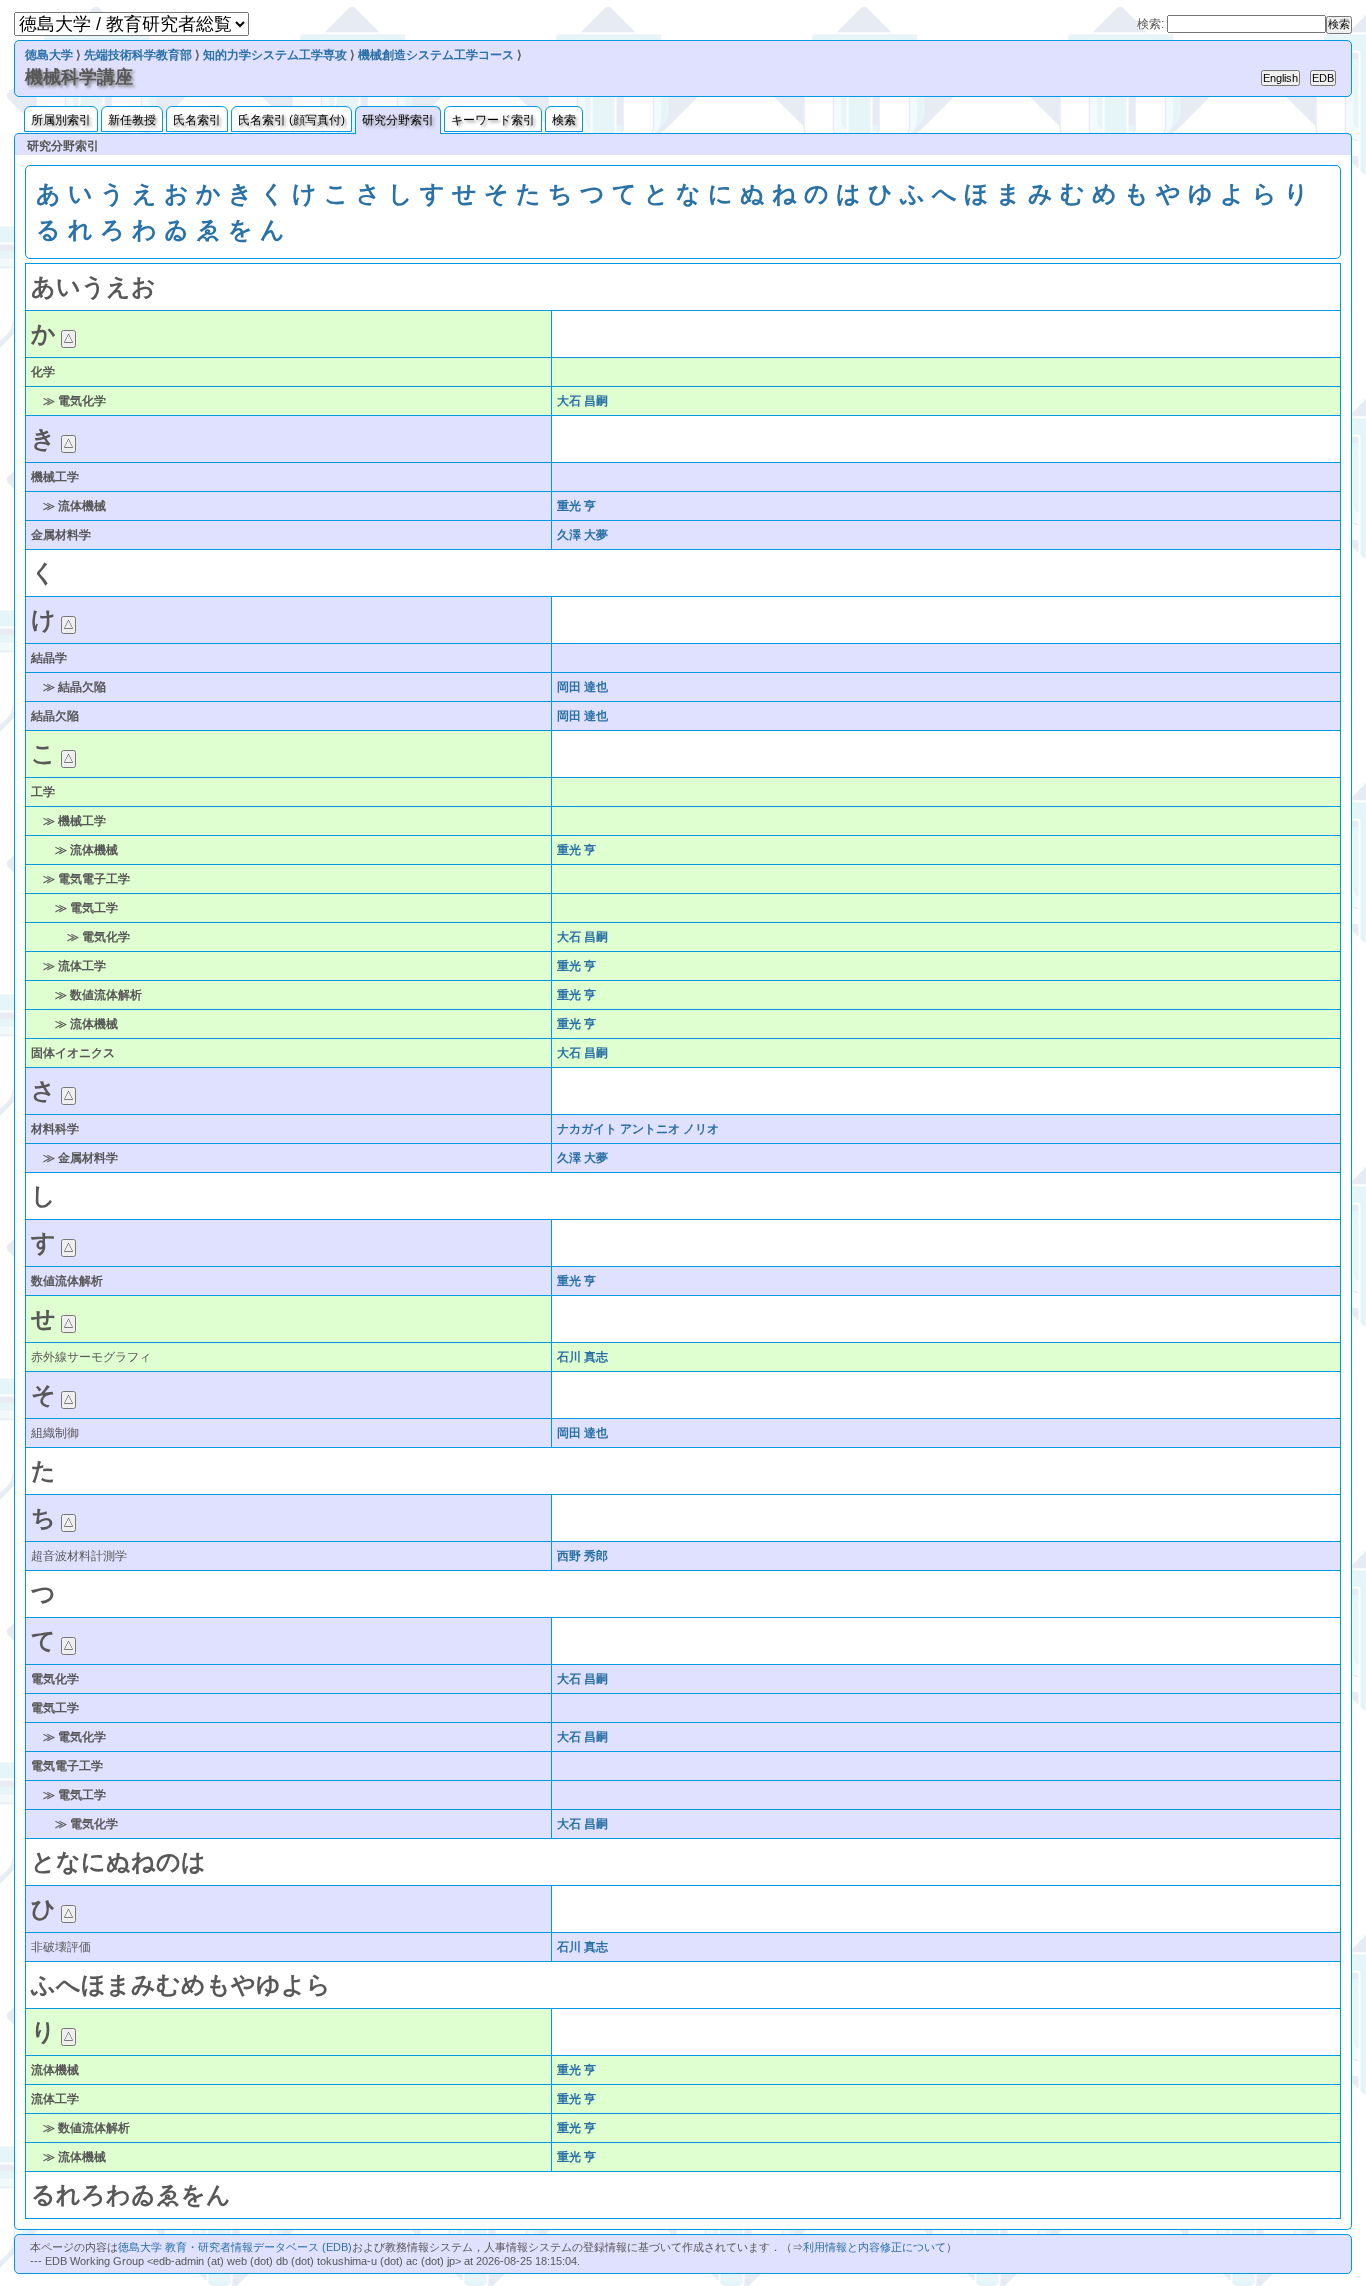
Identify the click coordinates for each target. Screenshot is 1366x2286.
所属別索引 (61, 120)
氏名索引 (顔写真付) (291, 120)
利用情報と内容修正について (874, 2247)
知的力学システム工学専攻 (275, 55)
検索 (564, 120)
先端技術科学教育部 (138, 55)
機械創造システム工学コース (436, 55)
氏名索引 (197, 120)
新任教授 (132, 120)
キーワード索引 (493, 120)
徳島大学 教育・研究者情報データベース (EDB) (235, 2247)
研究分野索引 (398, 120)
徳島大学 (49, 55)
